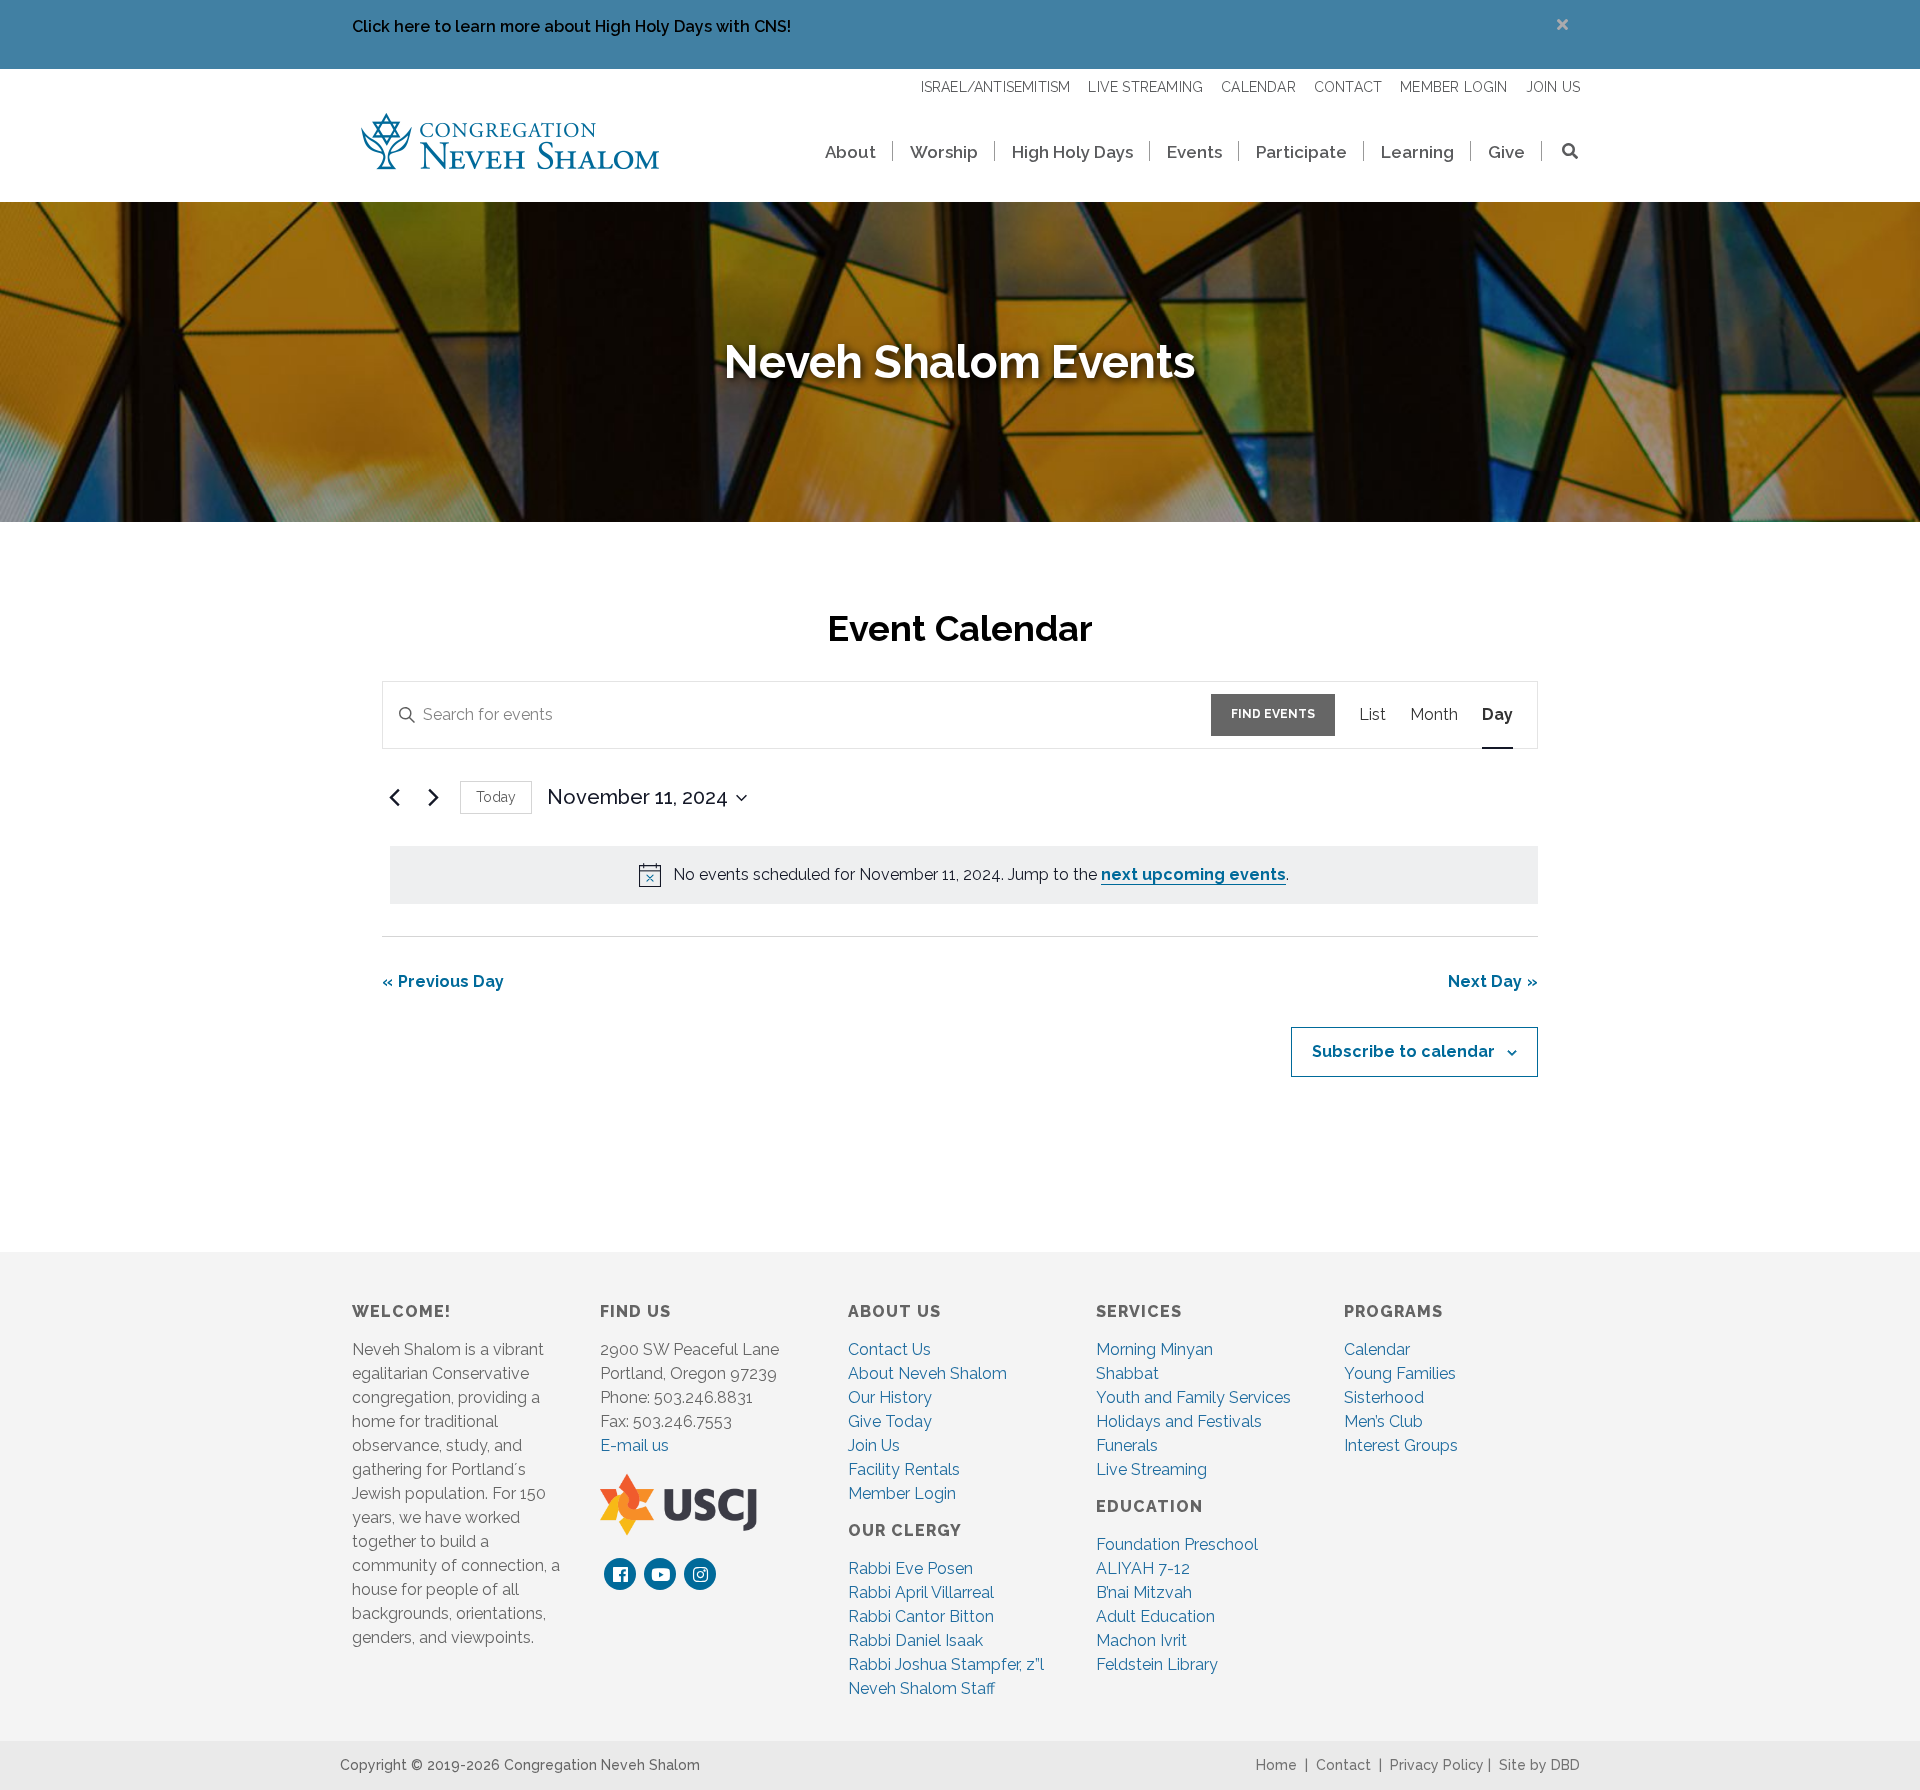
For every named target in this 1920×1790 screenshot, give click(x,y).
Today (496, 797)
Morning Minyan (1154, 1349)
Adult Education (1155, 1616)
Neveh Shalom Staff (921, 1688)
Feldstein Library (1157, 1664)
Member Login (902, 1493)
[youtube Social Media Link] (660, 1574)
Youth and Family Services (1193, 1397)
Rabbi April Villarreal (921, 1592)
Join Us (874, 1445)
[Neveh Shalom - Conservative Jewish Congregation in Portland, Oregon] (510, 140)
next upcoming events (1193, 874)
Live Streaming (1151, 1469)
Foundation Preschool (1177, 1544)
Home (1276, 1765)
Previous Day (451, 981)
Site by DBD (1539, 1765)
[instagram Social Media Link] (700, 1574)
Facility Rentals (904, 1469)
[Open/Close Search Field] (1561, 153)
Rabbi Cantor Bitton (921, 1616)
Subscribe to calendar (1403, 1051)
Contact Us (889, 1349)
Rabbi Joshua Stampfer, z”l (946, 1664)
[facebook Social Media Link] (620, 1574)
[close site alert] (1562, 24)
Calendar (1377, 1349)
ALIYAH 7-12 (1143, 1568)
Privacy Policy (1437, 1765)
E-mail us (634, 1445)
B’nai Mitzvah (1144, 1592)
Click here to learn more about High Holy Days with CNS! (571, 26)
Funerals (1127, 1445)
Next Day (1485, 981)
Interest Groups (1401, 1445)
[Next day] (433, 798)
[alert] (964, 875)
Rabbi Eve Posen (910, 1568)
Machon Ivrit (1141, 1640)
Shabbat (1127, 1373)
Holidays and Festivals (1179, 1421)
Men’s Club (1383, 1421)
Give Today (890, 1421)
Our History (890, 1397)
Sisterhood (1384, 1397)
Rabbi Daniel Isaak (915, 1640)
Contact (1343, 1765)
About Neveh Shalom (927, 1373)
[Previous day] (394, 798)
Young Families (1400, 1373)
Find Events (1273, 714)
